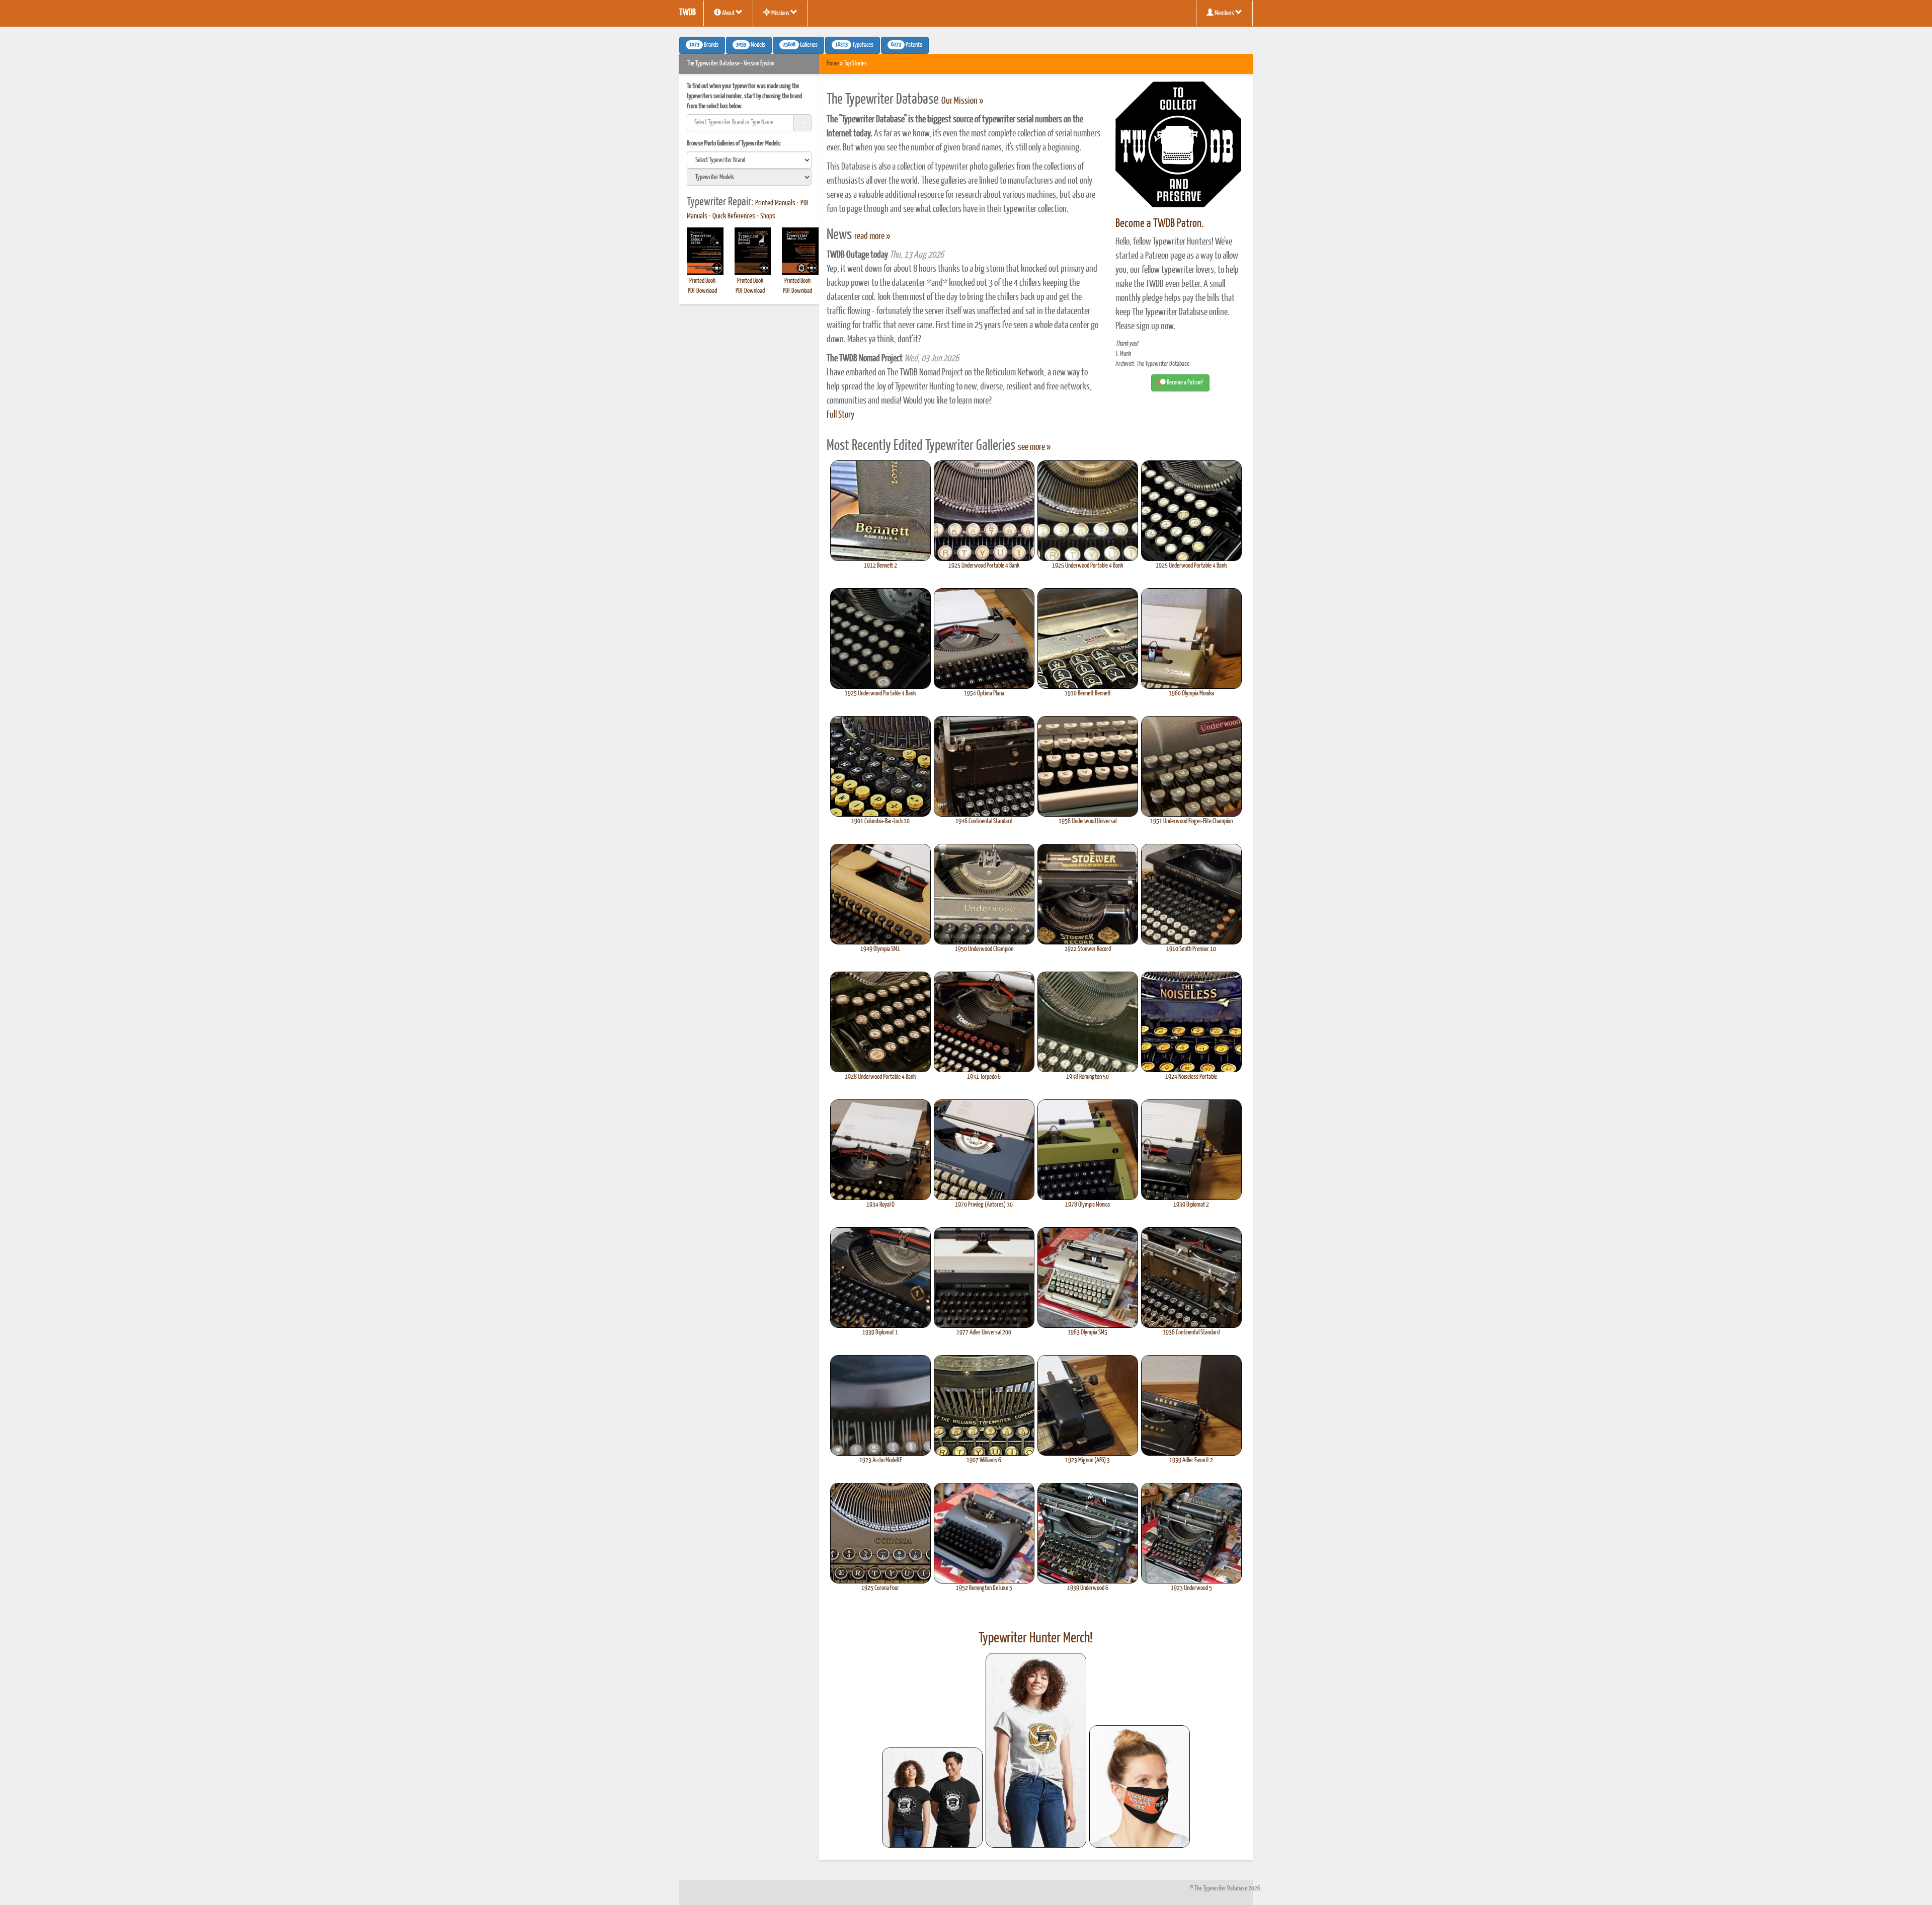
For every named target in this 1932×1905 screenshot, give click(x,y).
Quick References (734, 216)
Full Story (840, 415)
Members (1224, 13)
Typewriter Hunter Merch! (1036, 1638)
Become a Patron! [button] (1184, 383)
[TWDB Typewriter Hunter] (932, 1798)
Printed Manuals (775, 203)
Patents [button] (907, 45)
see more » (1034, 447)
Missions (780, 13)
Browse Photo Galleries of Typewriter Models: (734, 144)
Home (833, 64)
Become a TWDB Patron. (1159, 224)
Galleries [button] (800, 45)
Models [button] (751, 45)
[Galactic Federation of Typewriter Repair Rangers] (1036, 1751)
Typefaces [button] (854, 45)
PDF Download (702, 291)
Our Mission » (962, 101)
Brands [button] (704, 45)
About (728, 13)
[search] (749, 160)
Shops (768, 216)
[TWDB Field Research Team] (1140, 1787)
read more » (872, 236)
